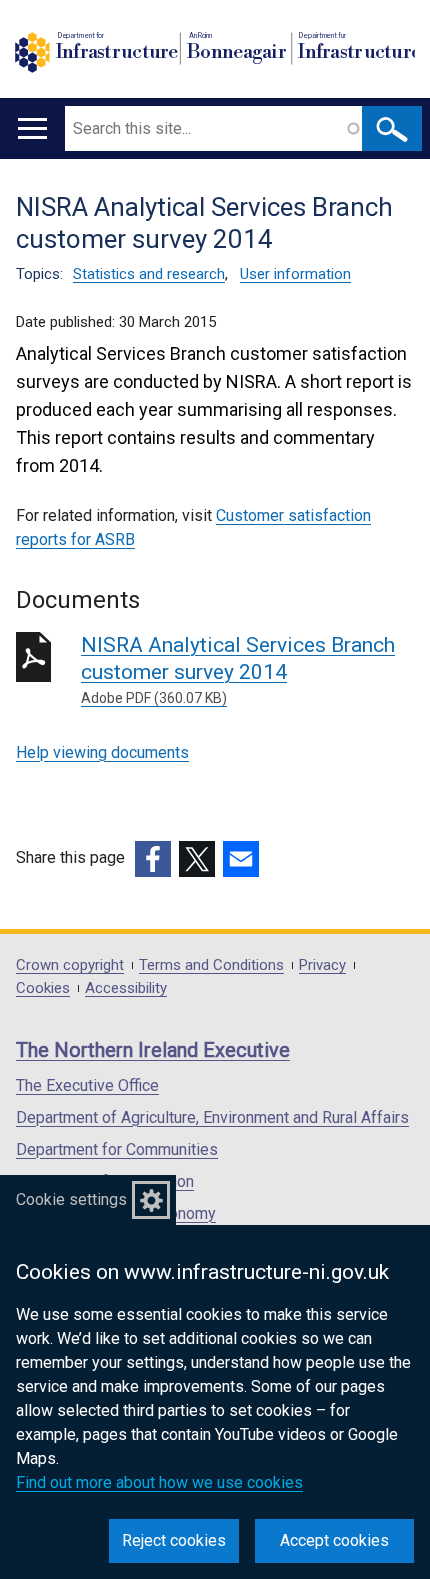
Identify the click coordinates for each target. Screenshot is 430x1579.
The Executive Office (87, 1085)
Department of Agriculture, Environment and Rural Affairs (212, 1117)
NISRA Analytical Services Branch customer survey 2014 (238, 669)
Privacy (322, 965)
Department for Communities (117, 1149)
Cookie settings (71, 1199)
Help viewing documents (102, 752)
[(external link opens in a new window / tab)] (153, 859)
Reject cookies (174, 1540)
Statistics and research (149, 274)
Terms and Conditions (211, 965)
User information (295, 274)
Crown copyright (70, 965)
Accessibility (126, 988)
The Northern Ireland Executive (153, 1050)
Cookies (43, 988)
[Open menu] (32, 128)
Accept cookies (334, 1540)
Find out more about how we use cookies (159, 1482)
